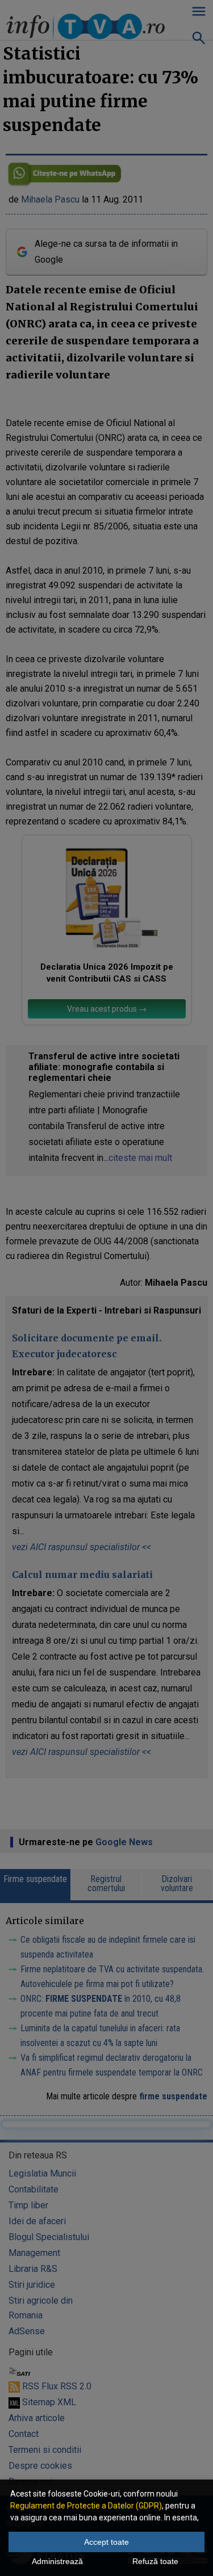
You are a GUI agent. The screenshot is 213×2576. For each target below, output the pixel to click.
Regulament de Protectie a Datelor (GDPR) (86, 2506)
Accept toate (106, 2542)
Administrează (57, 2561)
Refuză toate (155, 2561)
